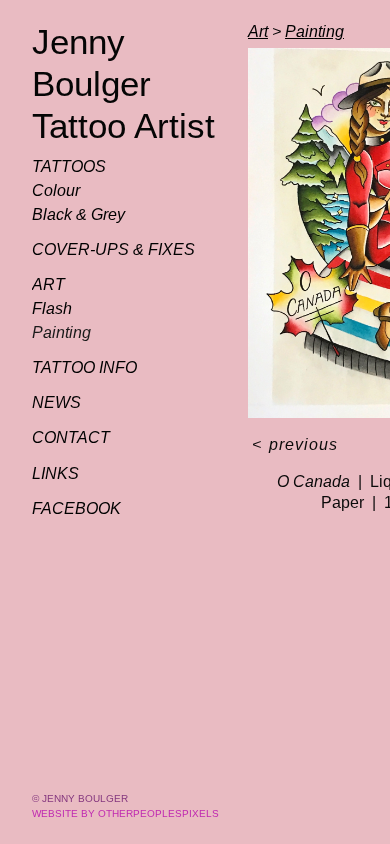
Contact (71, 437)
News (56, 402)
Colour (56, 190)
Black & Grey (78, 214)
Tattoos (69, 166)
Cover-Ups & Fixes (113, 249)
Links (55, 473)
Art (48, 284)
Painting (61, 332)
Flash (52, 308)
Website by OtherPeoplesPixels (125, 813)
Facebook (76, 508)
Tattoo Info (84, 367)
